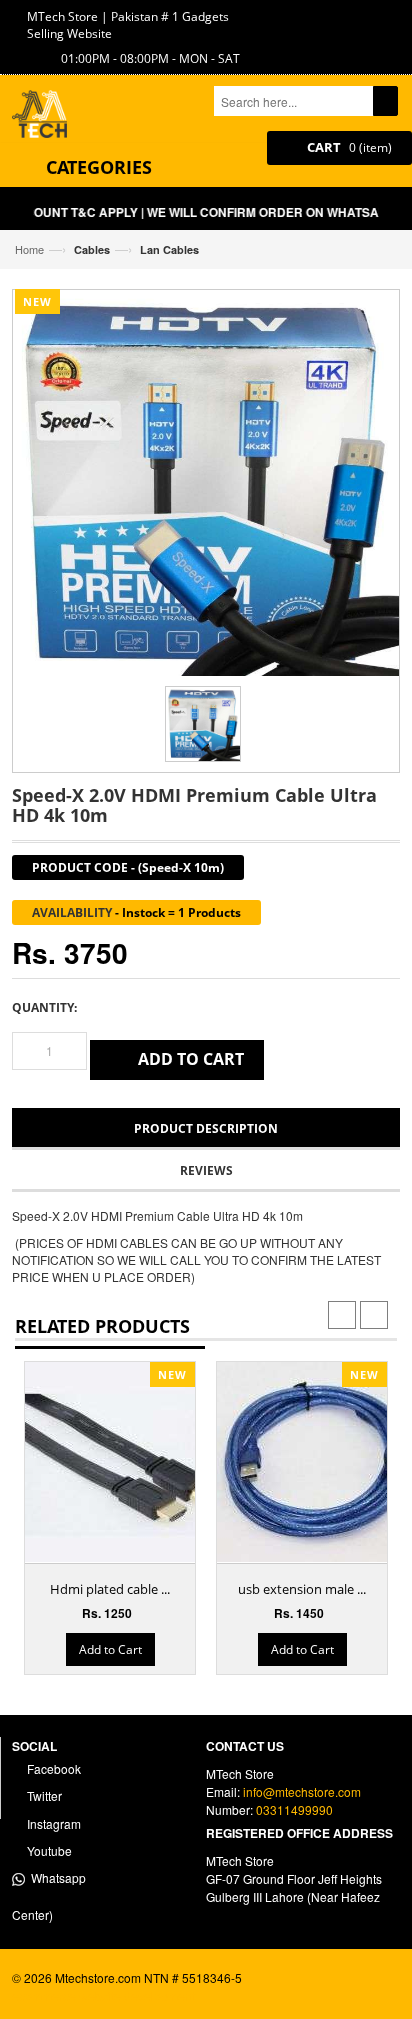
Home (29, 249)
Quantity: (44, 1007)
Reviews (206, 1170)
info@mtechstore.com (302, 1791)
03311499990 (294, 1809)
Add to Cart (110, 1649)
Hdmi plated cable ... (110, 1589)
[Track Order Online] (337, 15)
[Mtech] (46, 116)
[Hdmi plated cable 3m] (125, 1462)
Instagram (52, 1823)
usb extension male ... (302, 1589)
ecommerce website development (103, 1995)
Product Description (206, 1128)
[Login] (368, 15)
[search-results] (385, 101)
